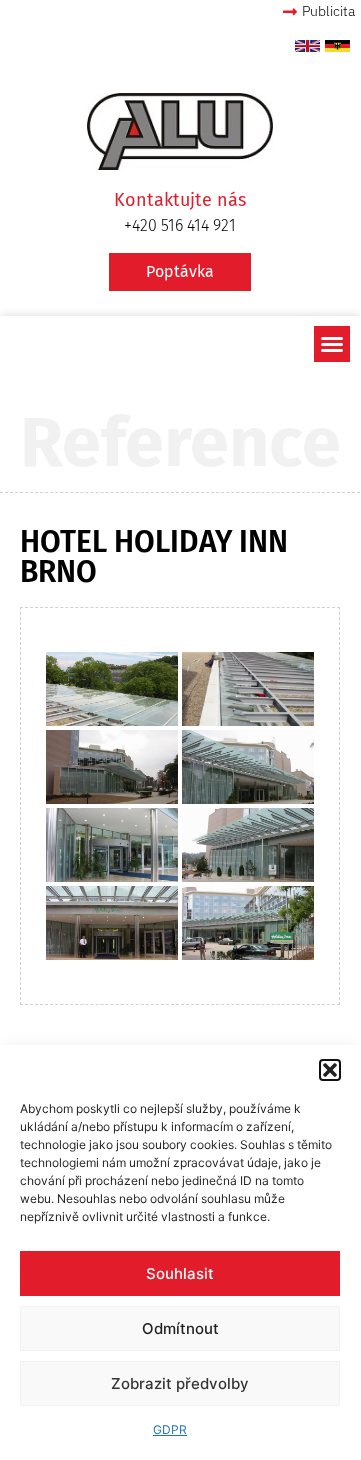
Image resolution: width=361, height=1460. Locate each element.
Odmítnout (180, 1328)
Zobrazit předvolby (180, 1383)
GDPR (170, 1429)
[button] (330, 1070)
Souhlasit (180, 1273)
